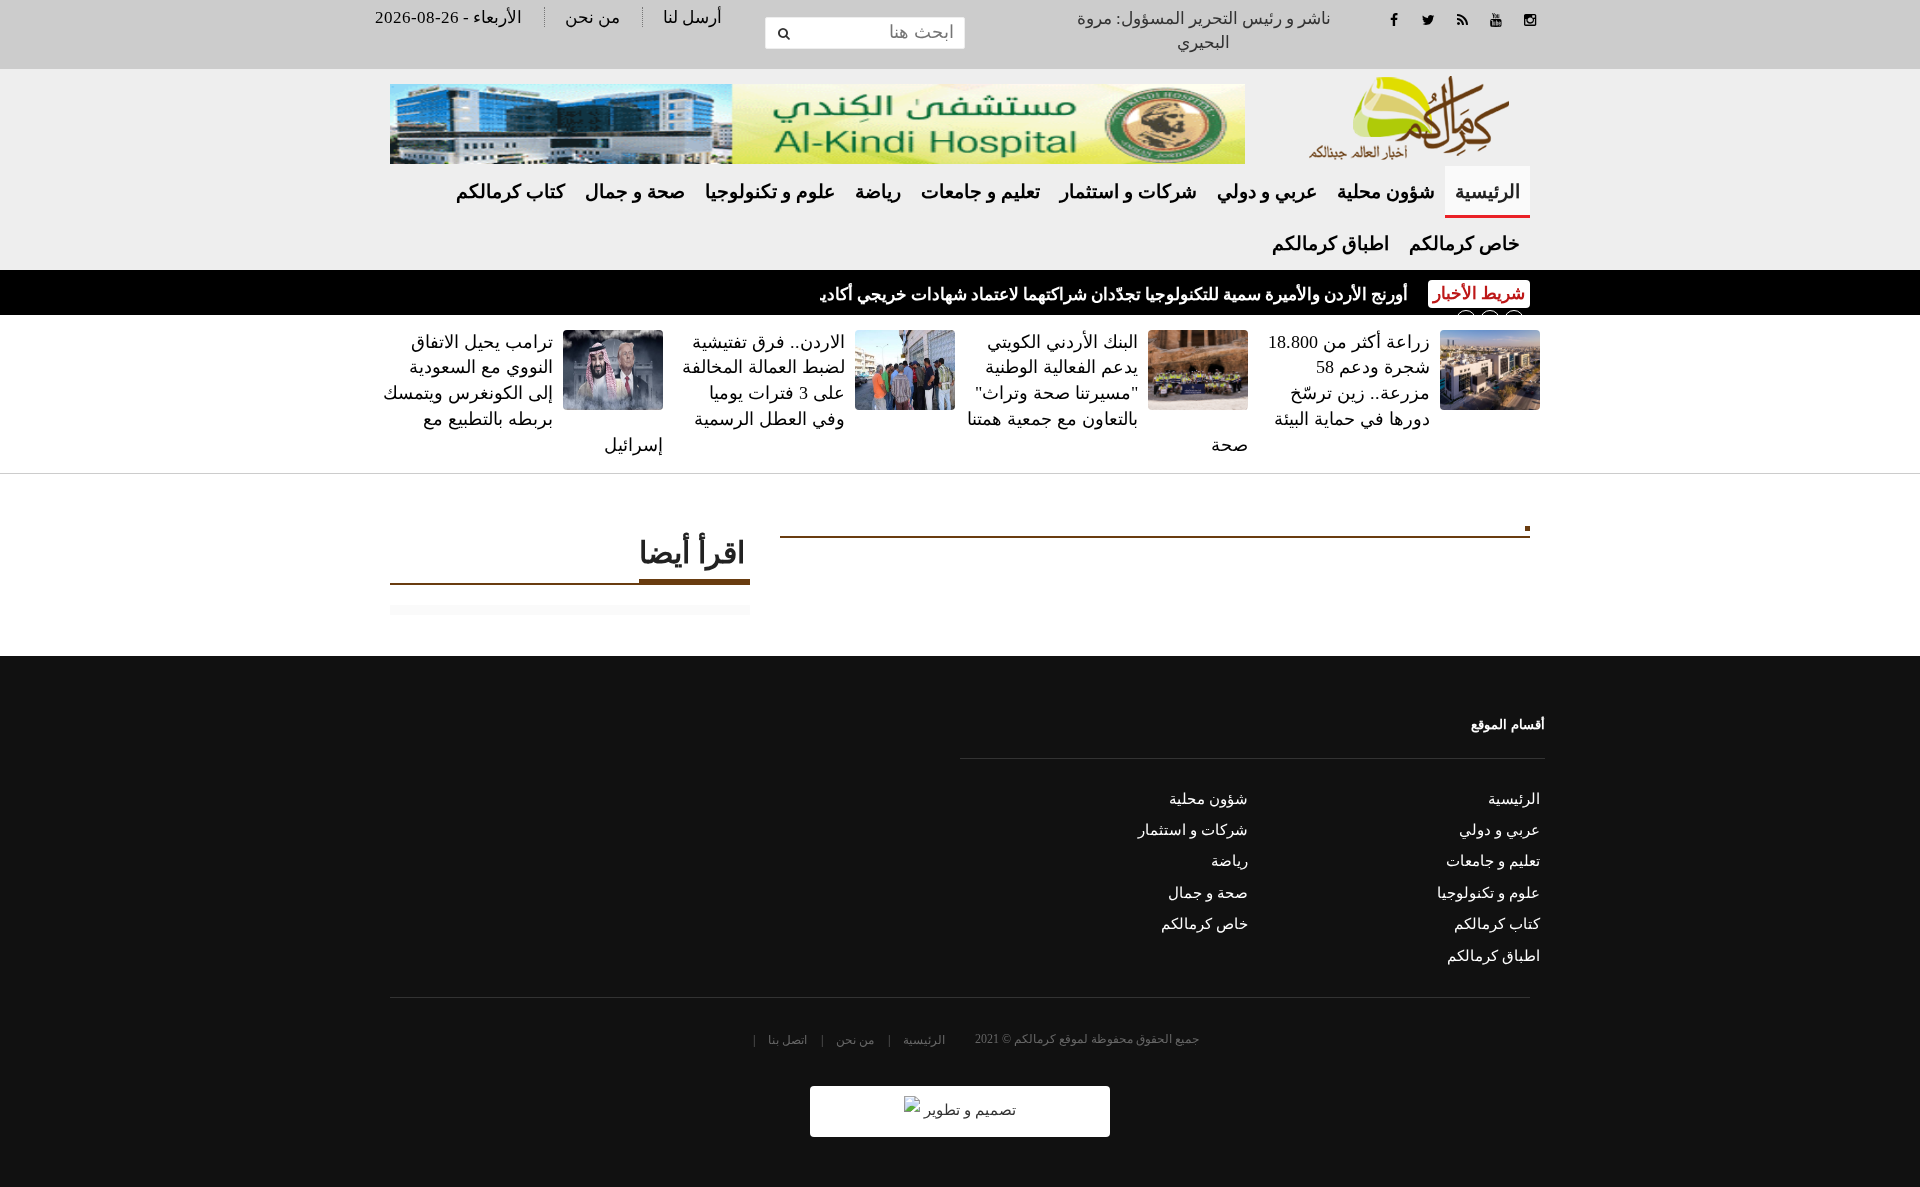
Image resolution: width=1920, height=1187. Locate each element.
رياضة (878, 191)
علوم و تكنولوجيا (770, 191)
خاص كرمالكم (1464, 243)
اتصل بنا (787, 1040)
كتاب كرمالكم (510, 191)
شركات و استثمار (1128, 191)
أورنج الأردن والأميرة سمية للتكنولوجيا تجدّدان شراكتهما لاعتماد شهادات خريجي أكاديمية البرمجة (1074, 294)
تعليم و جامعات (980, 191)
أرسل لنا (692, 17)
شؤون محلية (1386, 191)
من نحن (592, 17)
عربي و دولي (1267, 191)
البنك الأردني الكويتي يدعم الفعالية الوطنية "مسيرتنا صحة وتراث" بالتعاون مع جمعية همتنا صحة (1107, 393)
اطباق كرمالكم (1330, 243)
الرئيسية (1487, 191)
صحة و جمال (635, 191)
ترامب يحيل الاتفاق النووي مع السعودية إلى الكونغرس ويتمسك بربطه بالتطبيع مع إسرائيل (523, 393)
